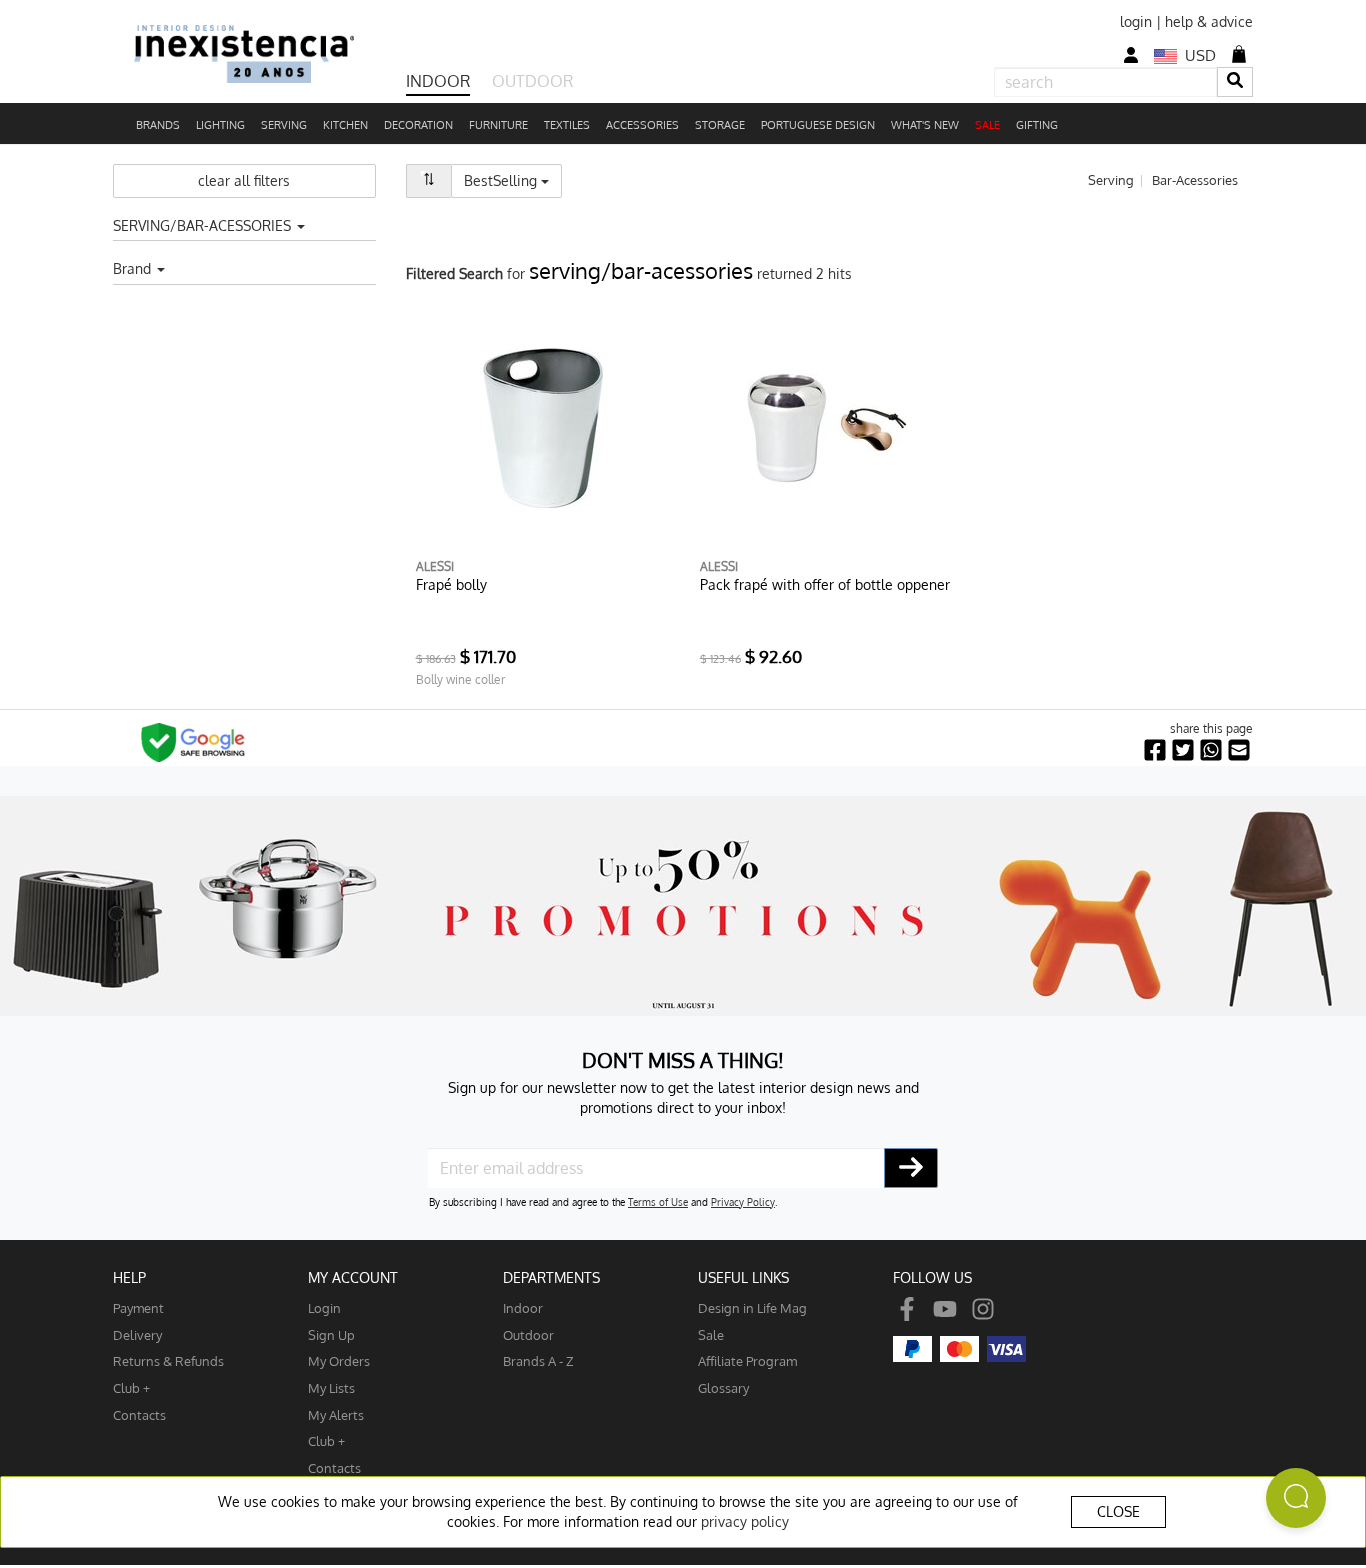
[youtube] (945, 1307)
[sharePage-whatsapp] (1211, 750)
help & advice (1209, 21)
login (1136, 21)
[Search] (1235, 81)
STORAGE (720, 125)
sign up (331, 1334)
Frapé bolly (451, 584)
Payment (138, 1307)
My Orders (339, 1360)
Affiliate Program (747, 1360)
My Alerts (336, 1414)
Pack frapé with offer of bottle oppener (825, 584)
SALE (987, 125)
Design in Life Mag (752, 1307)
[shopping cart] (1239, 54)
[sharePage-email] (1239, 750)
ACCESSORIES (642, 125)
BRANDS (158, 125)
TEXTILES (567, 125)
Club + (131, 1387)
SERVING (284, 125)
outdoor (528, 1334)
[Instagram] (983, 1307)
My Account (353, 1277)
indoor (523, 1307)
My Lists (331, 1387)
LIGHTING (220, 125)
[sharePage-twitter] (1183, 750)
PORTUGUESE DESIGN (818, 125)
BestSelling (513, 180)
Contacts (139, 1414)
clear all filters (244, 180)
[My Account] (1131, 55)
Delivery (137, 1334)
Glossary (723, 1387)
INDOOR (438, 81)
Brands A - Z (538, 1360)
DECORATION (418, 125)
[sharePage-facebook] (1155, 750)
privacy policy (745, 1521)
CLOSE (1118, 1511)
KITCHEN (345, 125)
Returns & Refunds (168, 1360)
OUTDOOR (532, 81)
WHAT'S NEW (925, 125)
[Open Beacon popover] (1296, 1498)
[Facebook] (907, 1307)
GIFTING (1037, 125)
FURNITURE (498, 125)
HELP (129, 1277)
